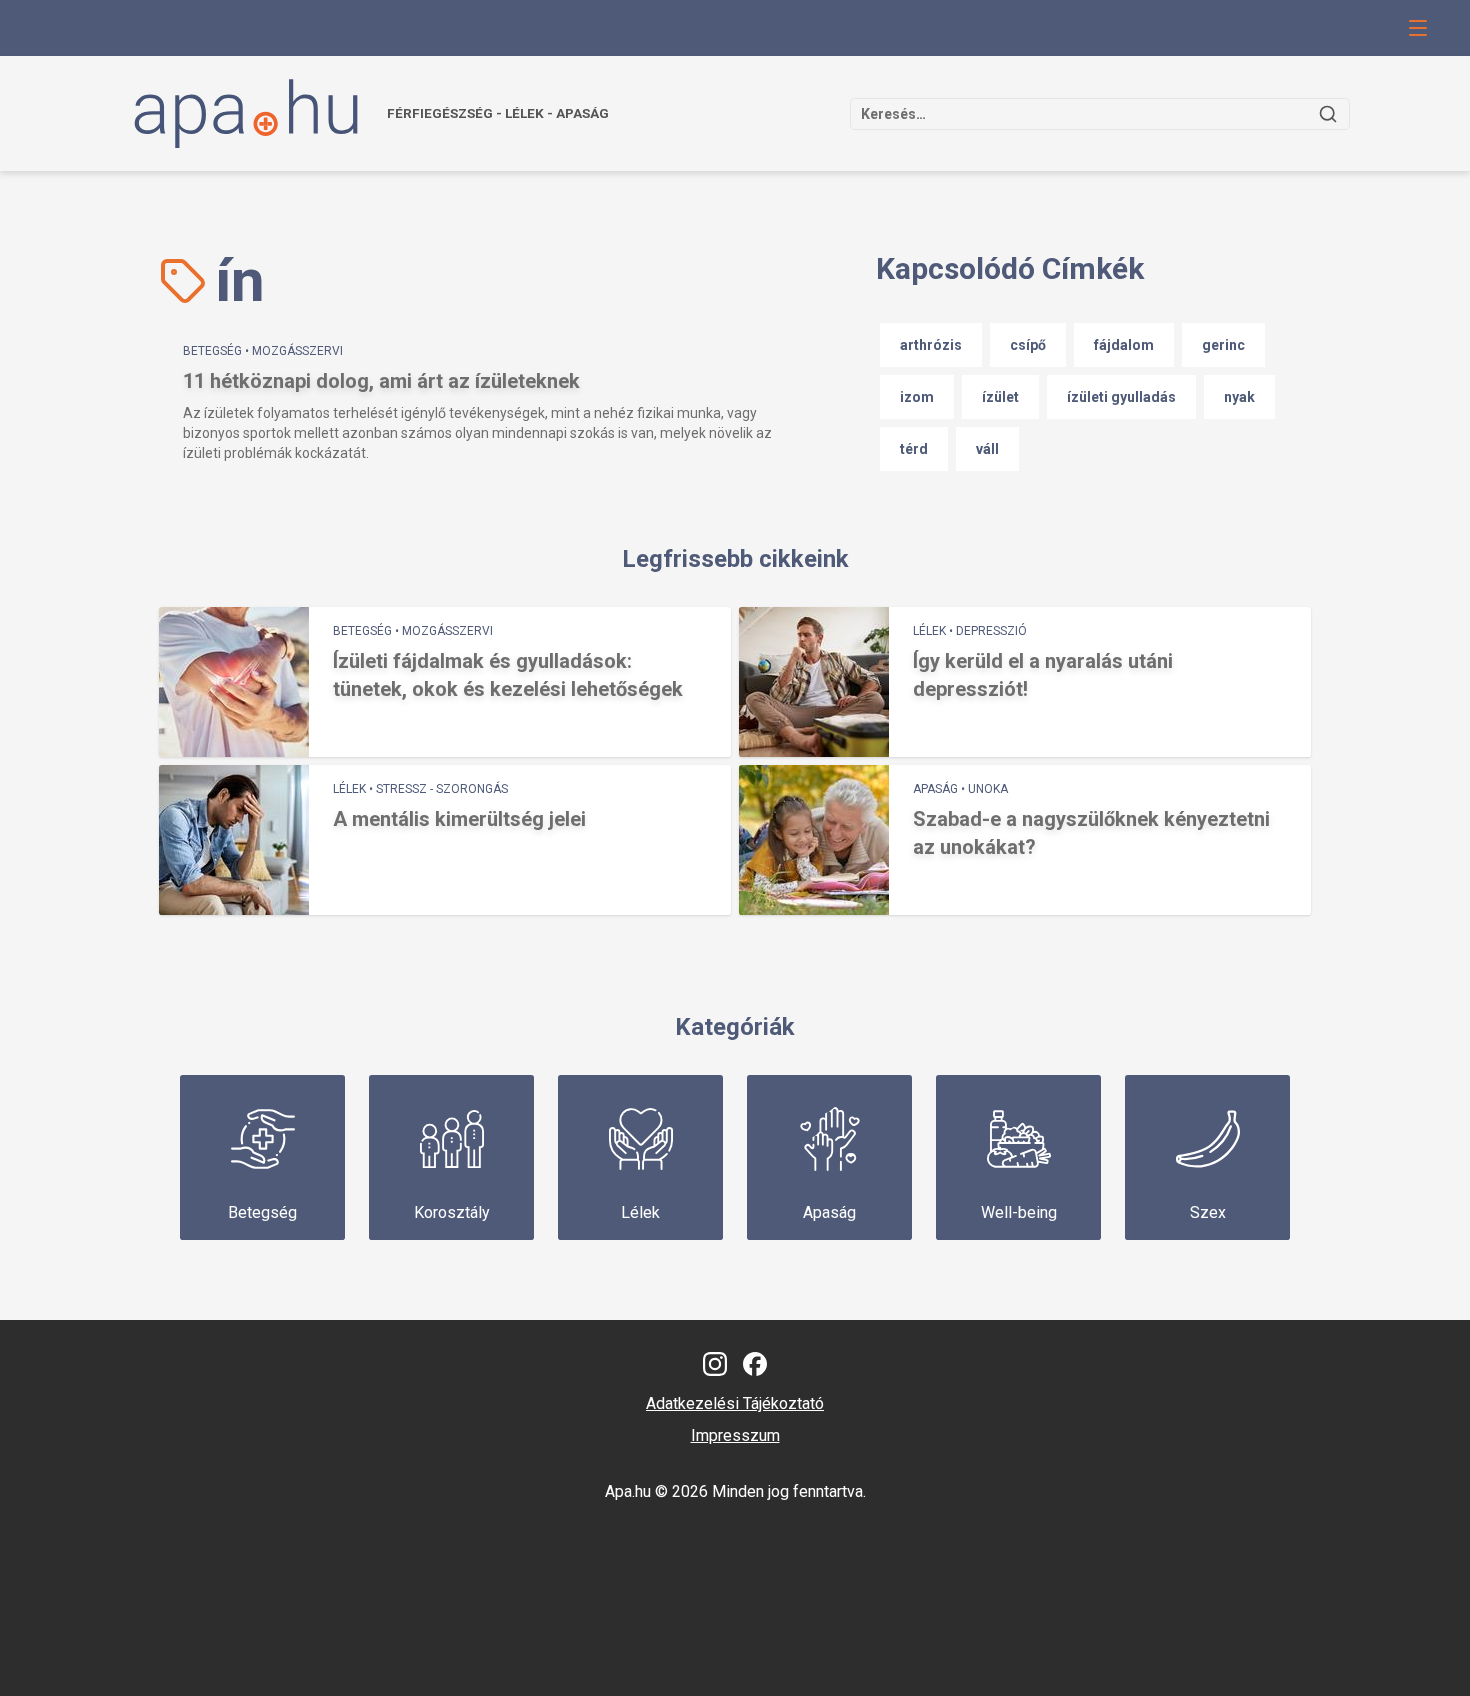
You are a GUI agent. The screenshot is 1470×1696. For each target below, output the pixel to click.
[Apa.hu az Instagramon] (715, 1364)
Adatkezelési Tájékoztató (735, 1403)
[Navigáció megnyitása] (1418, 28)
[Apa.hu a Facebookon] (755, 1364)
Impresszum (735, 1435)
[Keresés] (1328, 114)
